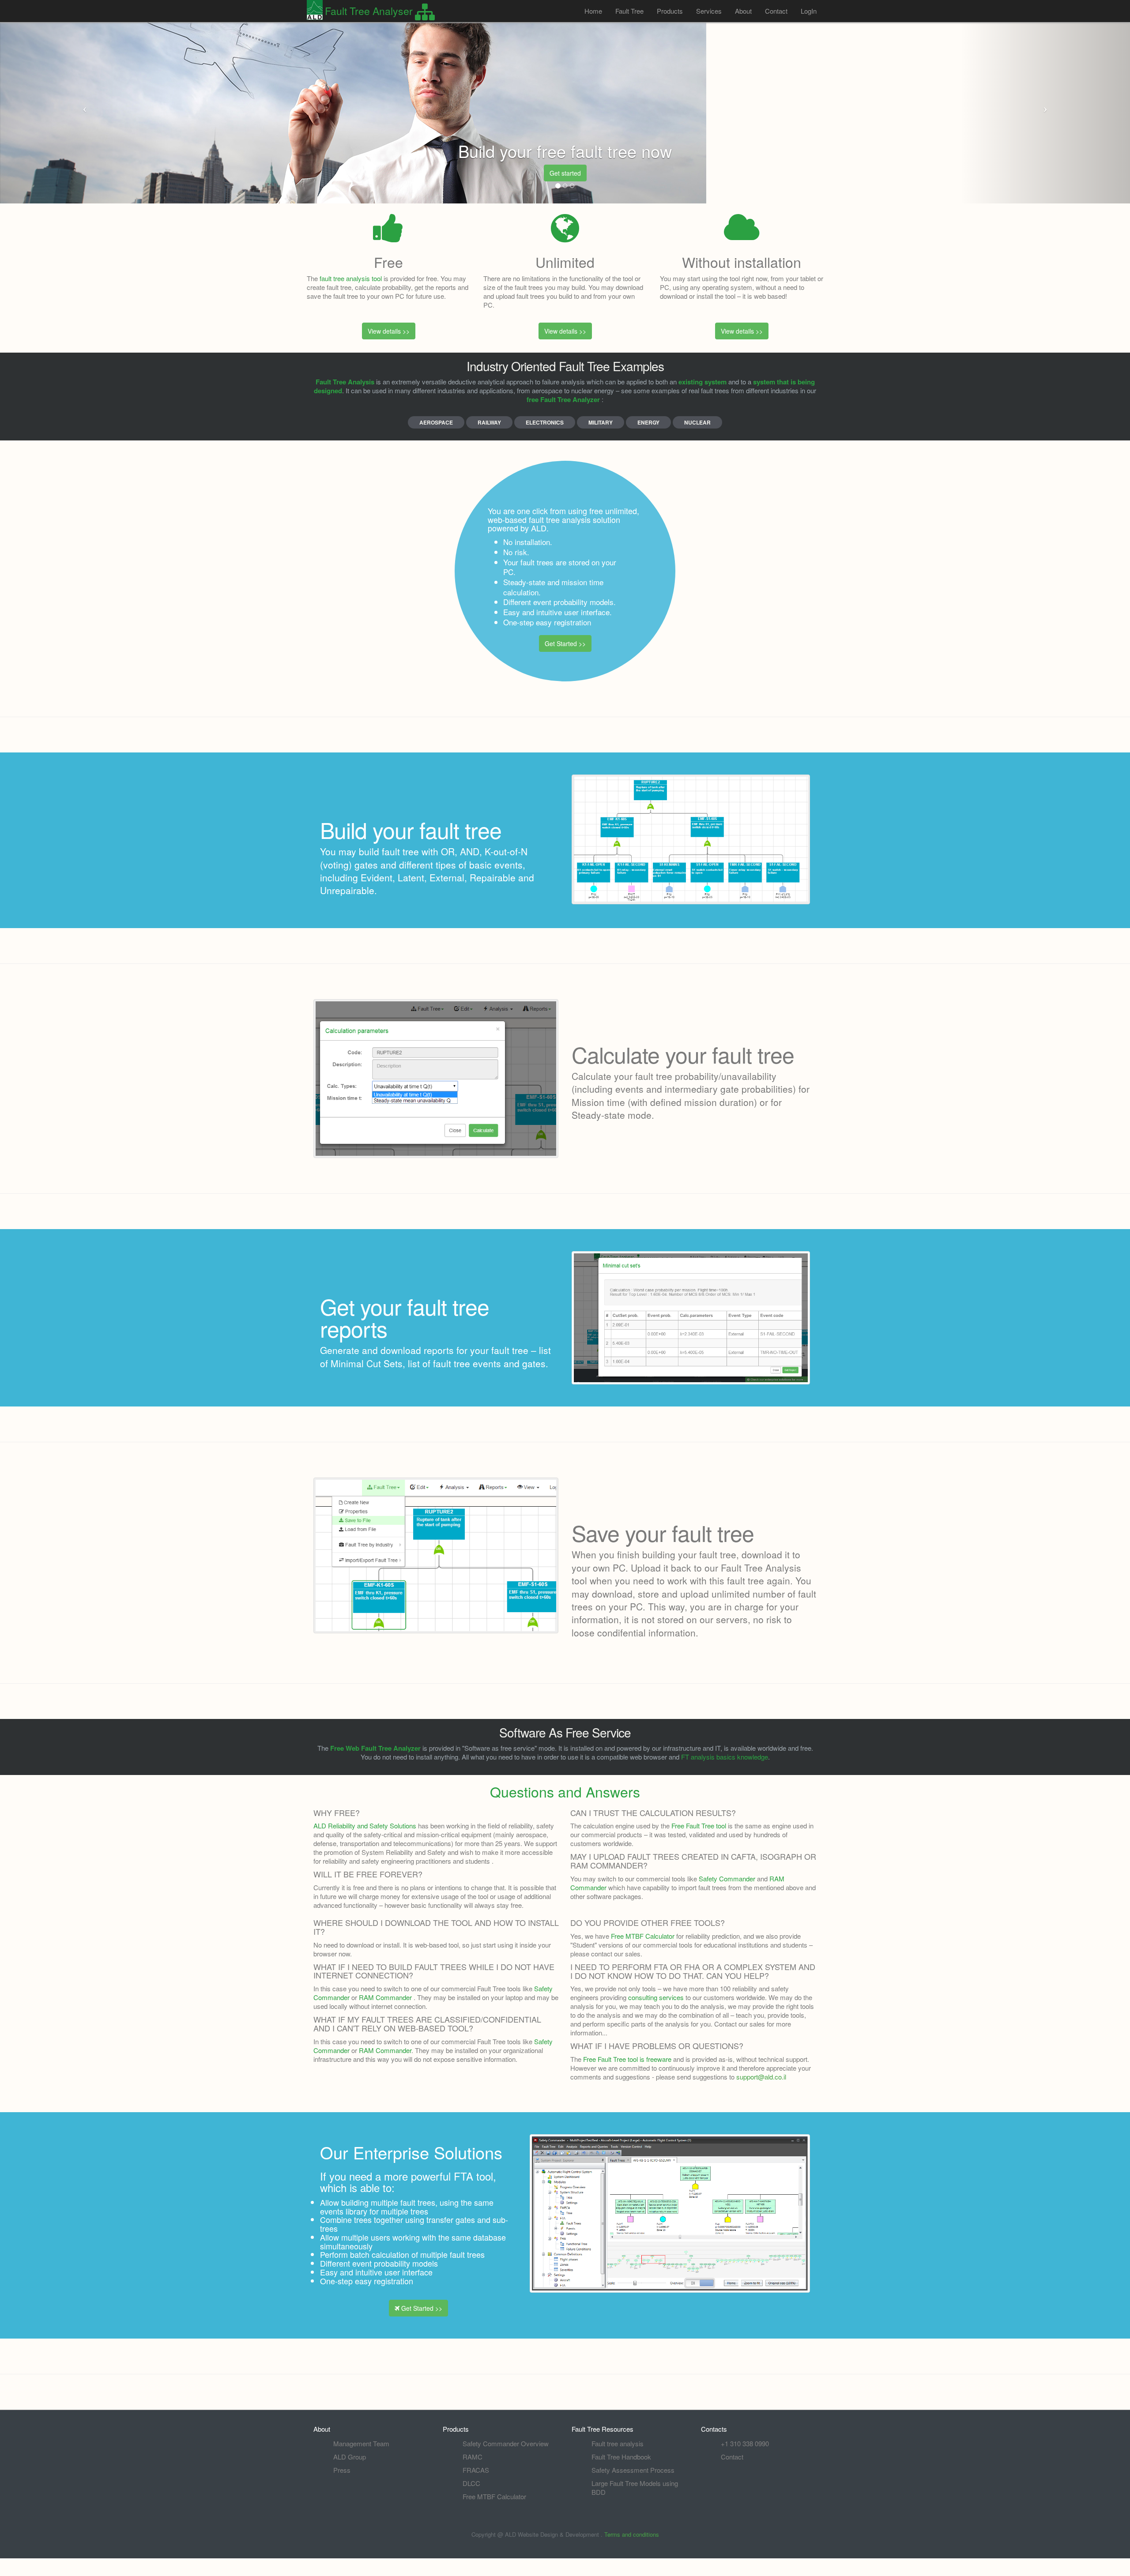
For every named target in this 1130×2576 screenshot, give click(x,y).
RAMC (473, 2457)
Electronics (545, 422)
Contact (776, 11)
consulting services (656, 1997)
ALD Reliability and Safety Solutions (365, 1826)
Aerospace (436, 422)
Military (601, 422)
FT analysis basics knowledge (725, 1757)
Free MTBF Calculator (494, 2496)
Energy (648, 422)
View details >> (389, 331)
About (743, 11)
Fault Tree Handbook (621, 2457)
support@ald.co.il (761, 2077)
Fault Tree (629, 11)
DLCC (471, 2483)
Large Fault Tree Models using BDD (635, 2488)
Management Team (361, 2443)
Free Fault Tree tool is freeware (627, 2059)
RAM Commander (385, 1997)
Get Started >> (565, 643)
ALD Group (350, 2457)
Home (593, 11)
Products (670, 11)
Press (342, 2470)
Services (709, 11)
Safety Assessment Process (633, 2470)
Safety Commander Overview (506, 2443)
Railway (489, 422)
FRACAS (476, 2470)
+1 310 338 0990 (745, 2443)
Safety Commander (727, 1878)
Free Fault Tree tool (699, 1826)
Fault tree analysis (618, 2443)
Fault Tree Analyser (369, 11)
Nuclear (697, 422)
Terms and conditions (632, 2534)
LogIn (809, 11)
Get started (565, 173)
